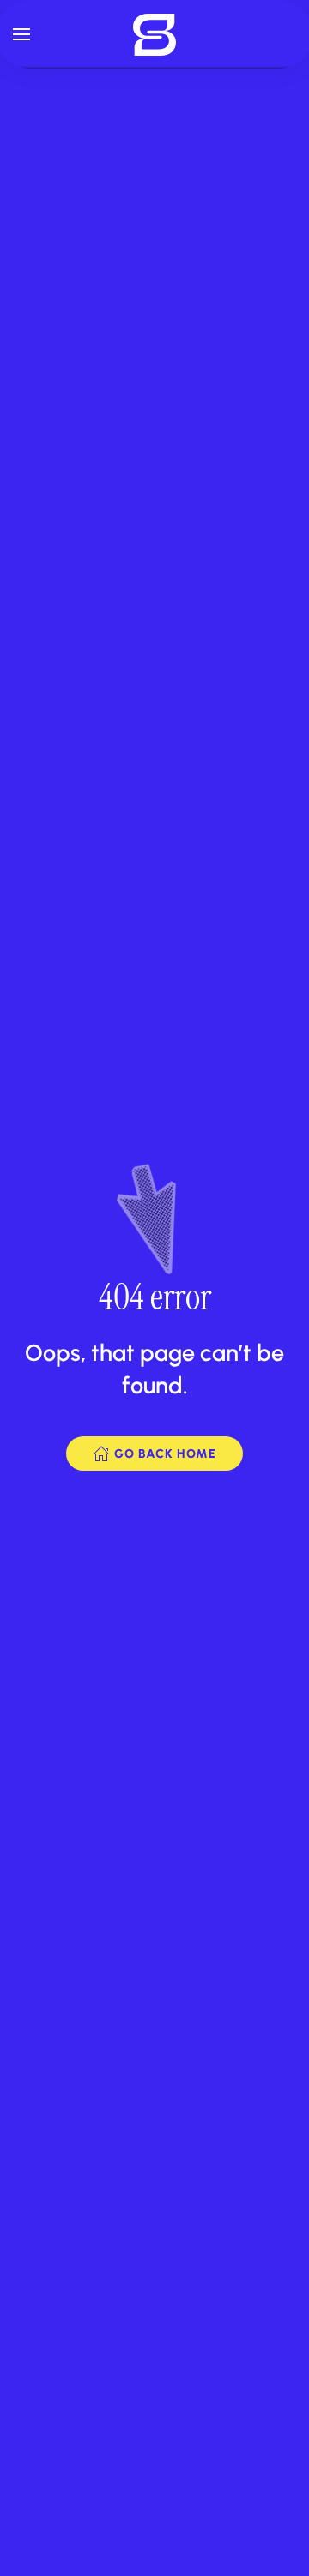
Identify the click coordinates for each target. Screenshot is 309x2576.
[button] (21, 34)
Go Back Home (165, 1454)
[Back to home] (154, 34)
